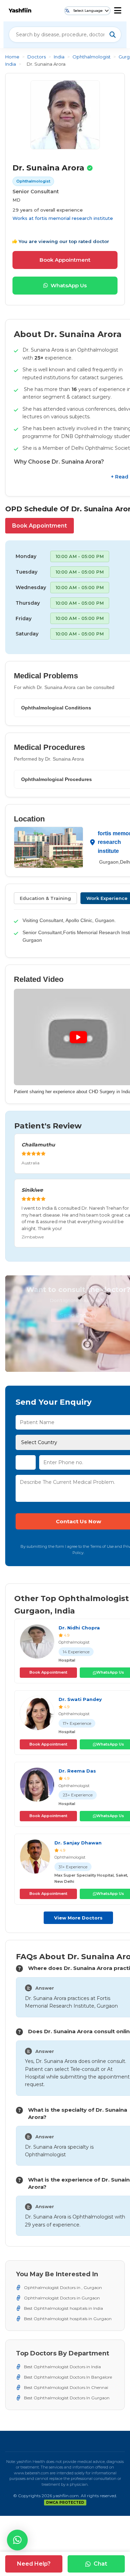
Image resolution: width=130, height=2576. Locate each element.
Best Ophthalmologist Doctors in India (62, 2367)
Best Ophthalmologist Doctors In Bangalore (68, 2377)
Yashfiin (20, 11)
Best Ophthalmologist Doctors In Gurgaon (67, 2398)
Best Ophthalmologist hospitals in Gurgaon (68, 2319)
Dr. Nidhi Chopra (79, 1628)
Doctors (37, 57)
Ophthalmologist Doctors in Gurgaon (62, 2298)
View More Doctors (78, 1918)
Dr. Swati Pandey (80, 1699)
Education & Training (45, 898)
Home (12, 57)
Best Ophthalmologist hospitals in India (63, 2308)
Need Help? (34, 2564)
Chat (100, 2564)
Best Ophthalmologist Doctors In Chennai (66, 2387)
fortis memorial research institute (74, 218)
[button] (17, 2540)
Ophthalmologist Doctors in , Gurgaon (63, 2287)
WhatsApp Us (69, 285)
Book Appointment (65, 260)
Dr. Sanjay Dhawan (78, 1843)
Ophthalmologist (92, 57)
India (59, 57)
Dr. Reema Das (77, 1771)
